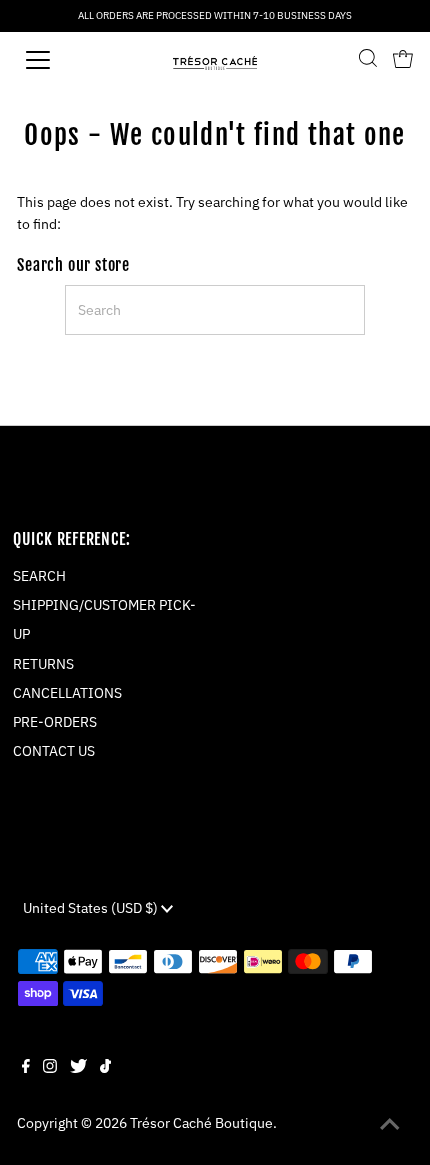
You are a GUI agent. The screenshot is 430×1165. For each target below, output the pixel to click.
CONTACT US (54, 751)
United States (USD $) (92, 908)
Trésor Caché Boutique (201, 1123)
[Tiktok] (105, 1068)
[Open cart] (403, 60)
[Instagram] (50, 1068)
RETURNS (43, 664)
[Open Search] (368, 60)
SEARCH (39, 576)
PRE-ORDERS (55, 722)
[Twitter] (78, 1068)
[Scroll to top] (390, 1125)
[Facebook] (26, 1068)
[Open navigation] (60, 60)
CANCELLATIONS (67, 693)
